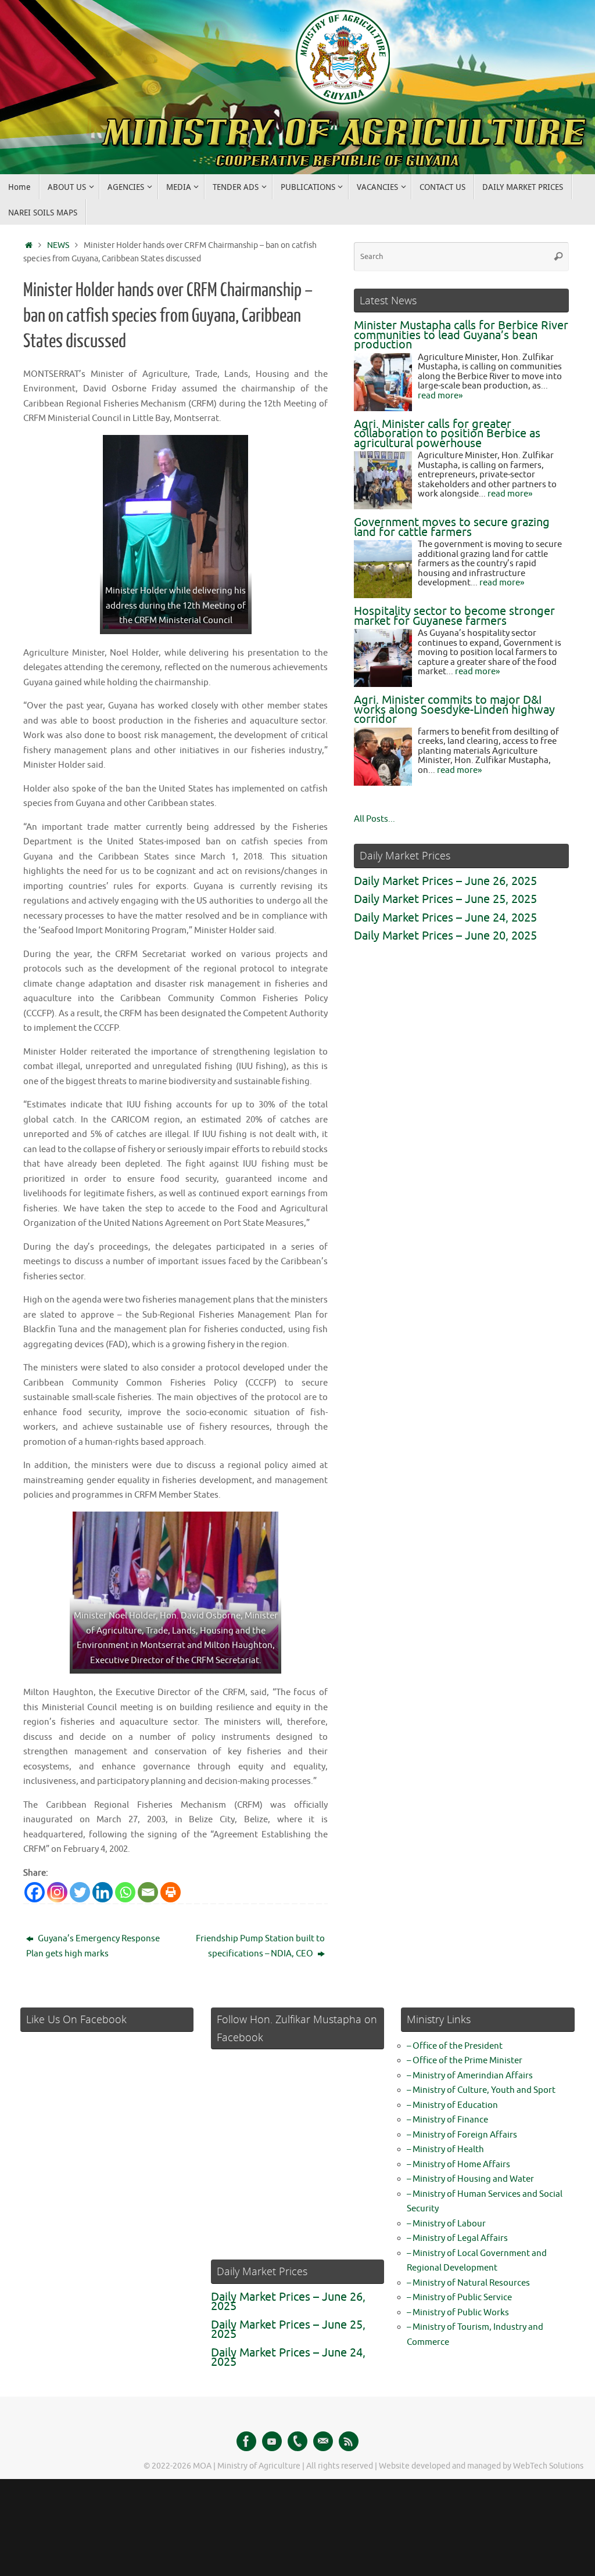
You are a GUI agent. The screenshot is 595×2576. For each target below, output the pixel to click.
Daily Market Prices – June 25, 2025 (445, 899)
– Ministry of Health (445, 2149)
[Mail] (323, 2441)
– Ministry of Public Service (459, 2298)
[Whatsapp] (125, 1892)
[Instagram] (57, 1892)
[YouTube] (272, 2441)
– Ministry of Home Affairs (458, 2165)
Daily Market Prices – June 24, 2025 (445, 918)
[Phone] (297, 2441)
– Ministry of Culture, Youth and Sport (481, 2090)
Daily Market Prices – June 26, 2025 (445, 881)
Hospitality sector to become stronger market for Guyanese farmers (454, 616)
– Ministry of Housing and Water (470, 2179)
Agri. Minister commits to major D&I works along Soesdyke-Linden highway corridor (454, 710)
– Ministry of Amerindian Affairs (470, 2076)
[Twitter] (80, 1892)
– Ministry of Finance (447, 2120)
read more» (440, 396)
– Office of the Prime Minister (465, 2061)
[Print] (171, 1892)
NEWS (58, 245)
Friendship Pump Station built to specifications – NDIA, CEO (260, 1946)
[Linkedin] (103, 1892)
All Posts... (374, 819)
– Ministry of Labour (446, 2224)
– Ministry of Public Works (458, 2313)
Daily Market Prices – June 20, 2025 (445, 936)
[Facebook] (35, 1892)
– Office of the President (455, 2046)
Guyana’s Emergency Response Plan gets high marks (93, 1946)
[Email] (148, 1892)
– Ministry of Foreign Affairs (462, 2135)
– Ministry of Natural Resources (468, 2283)
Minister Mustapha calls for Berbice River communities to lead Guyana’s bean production (461, 335)
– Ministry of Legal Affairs (457, 2238)
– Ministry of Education (452, 2105)
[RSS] (349, 2441)
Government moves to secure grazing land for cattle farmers (452, 527)
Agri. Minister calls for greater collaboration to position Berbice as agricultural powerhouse (447, 434)
